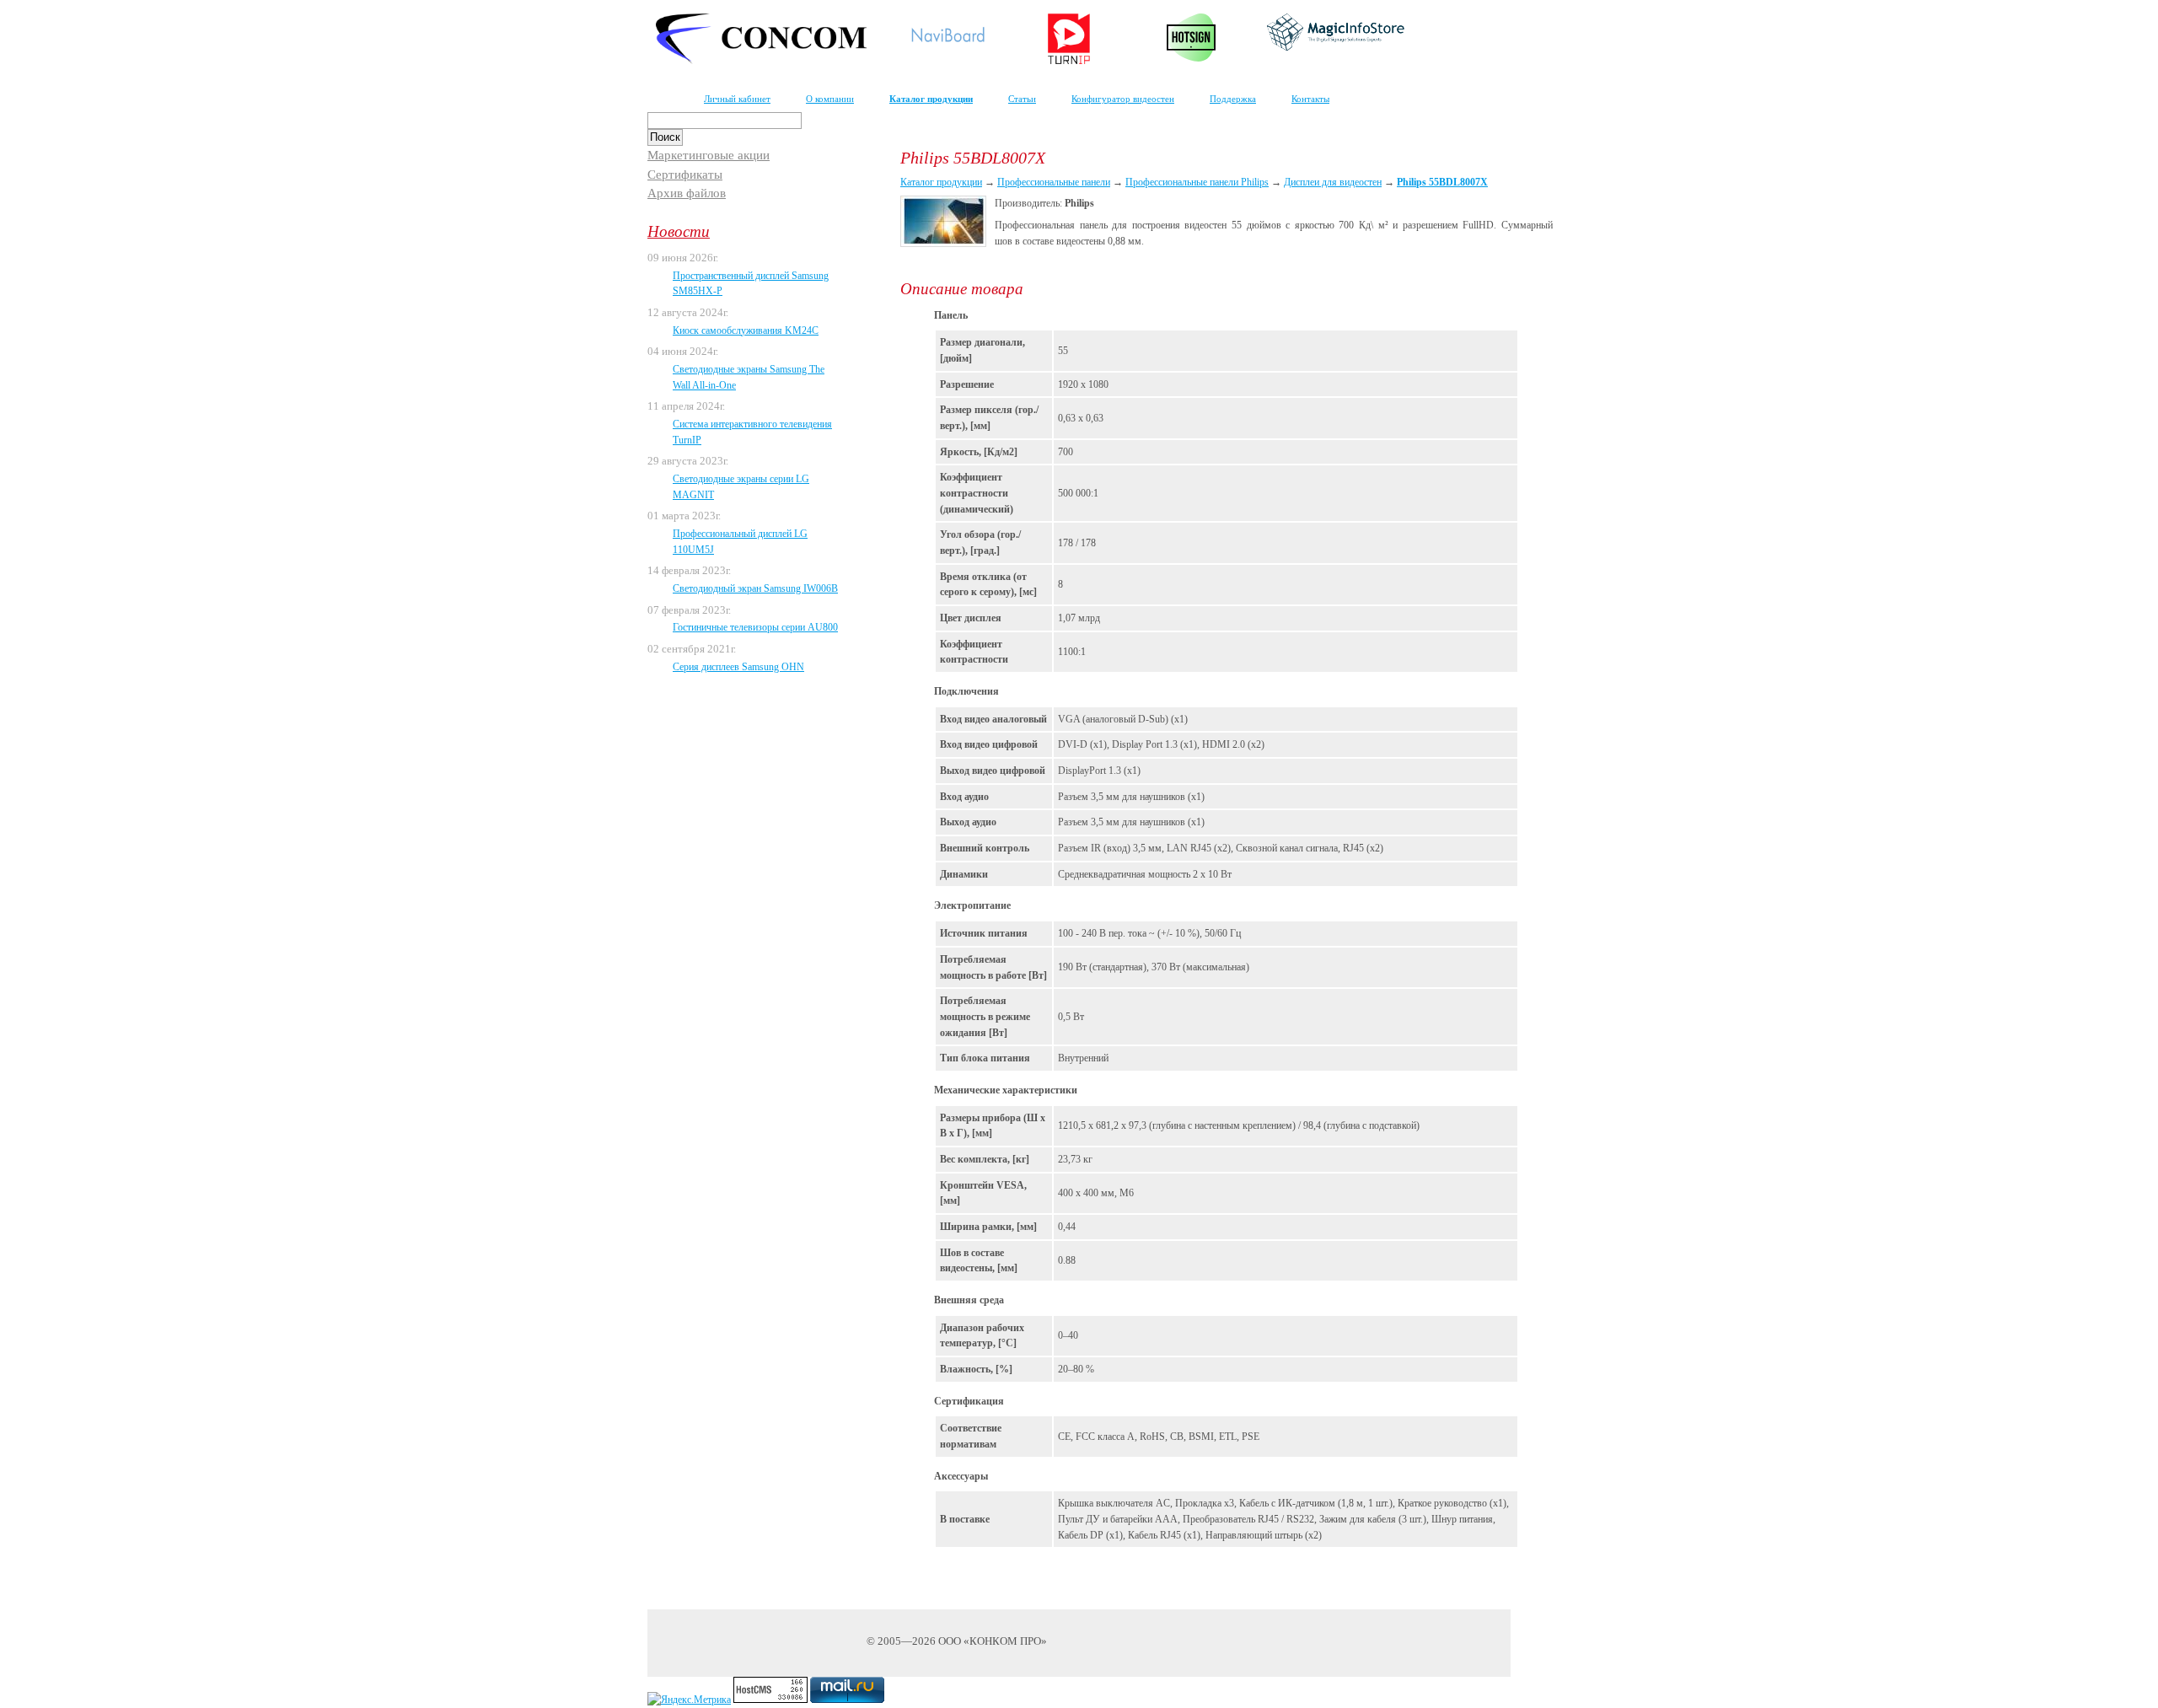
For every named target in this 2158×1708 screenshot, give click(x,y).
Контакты (1310, 99)
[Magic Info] (1336, 47)
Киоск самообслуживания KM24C (746, 330)
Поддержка (1233, 99)
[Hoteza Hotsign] (1192, 58)
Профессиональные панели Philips (1197, 182)
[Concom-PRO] (761, 61)
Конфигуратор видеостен (1123, 99)
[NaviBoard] (947, 46)
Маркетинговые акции (709, 155)
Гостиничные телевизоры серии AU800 (755, 627)
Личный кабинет (737, 99)
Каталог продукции (931, 99)
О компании (830, 99)
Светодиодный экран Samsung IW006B (755, 588)
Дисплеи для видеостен (1333, 182)
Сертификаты (685, 175)
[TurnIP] (1069, 61)
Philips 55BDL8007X (1442, 182)
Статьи (1022, 99)
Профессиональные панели (1054, 182)
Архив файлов (687, 193)
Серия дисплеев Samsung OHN (738, 667)
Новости (679, 231)
